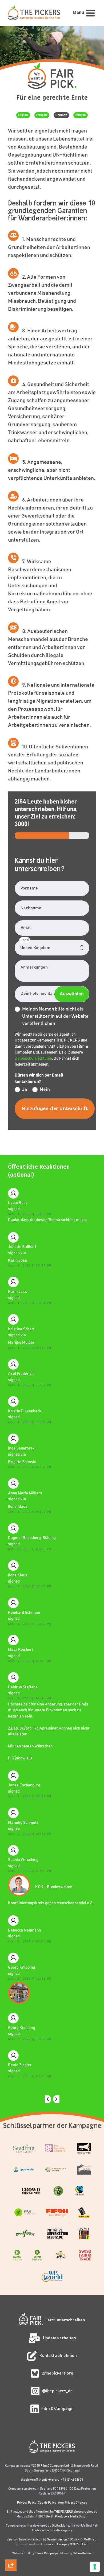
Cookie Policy (47, 2503)
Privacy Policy (27, 2503)
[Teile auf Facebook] (11, 2537)
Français (42, 115)
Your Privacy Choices (72, 2503)
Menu (78, 13)
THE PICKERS (63, 2512)
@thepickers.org (57, 2373)
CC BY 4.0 (76, 2539)
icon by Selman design (52, 2539)
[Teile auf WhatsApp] (11, 2552)
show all (23, 1758)
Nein (45, 1090)
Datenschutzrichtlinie (33, 1058)
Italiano (81, 115)
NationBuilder (82, 2553)
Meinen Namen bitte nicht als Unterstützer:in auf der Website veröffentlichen (55, 1016)
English (23, 115)
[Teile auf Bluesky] (11, 2507)
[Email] (11, 2476)
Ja (25, 1090)
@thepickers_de (57, 2391)
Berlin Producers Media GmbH (67, 2516)
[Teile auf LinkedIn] (11, 2522)
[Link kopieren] (11, 2461)
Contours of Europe (54, 2544)
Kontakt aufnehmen (58, 2356)
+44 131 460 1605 (72, 2480)
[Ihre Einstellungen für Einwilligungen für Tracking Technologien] (95, 2567)
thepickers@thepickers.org (40, 2480)
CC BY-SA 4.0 (79, 2544)
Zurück (48, 2099)
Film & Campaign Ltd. (55, 2466)
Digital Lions (60, 2526)
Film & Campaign (57, 2408)
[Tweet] (11, 2491)
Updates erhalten (59, 2338)
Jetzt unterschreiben (65, 2320)
